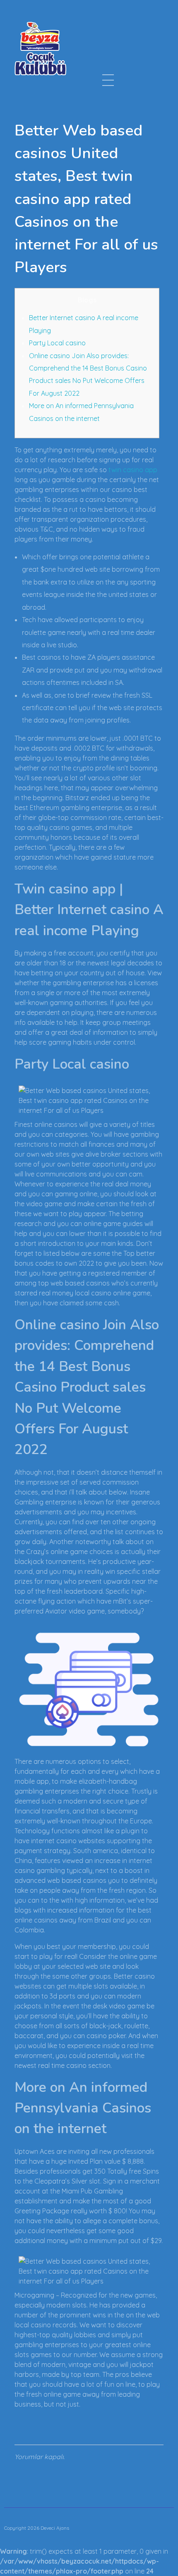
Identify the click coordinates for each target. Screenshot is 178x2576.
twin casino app (133, 470)
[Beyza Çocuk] (40, 48)
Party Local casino (57, 343)
